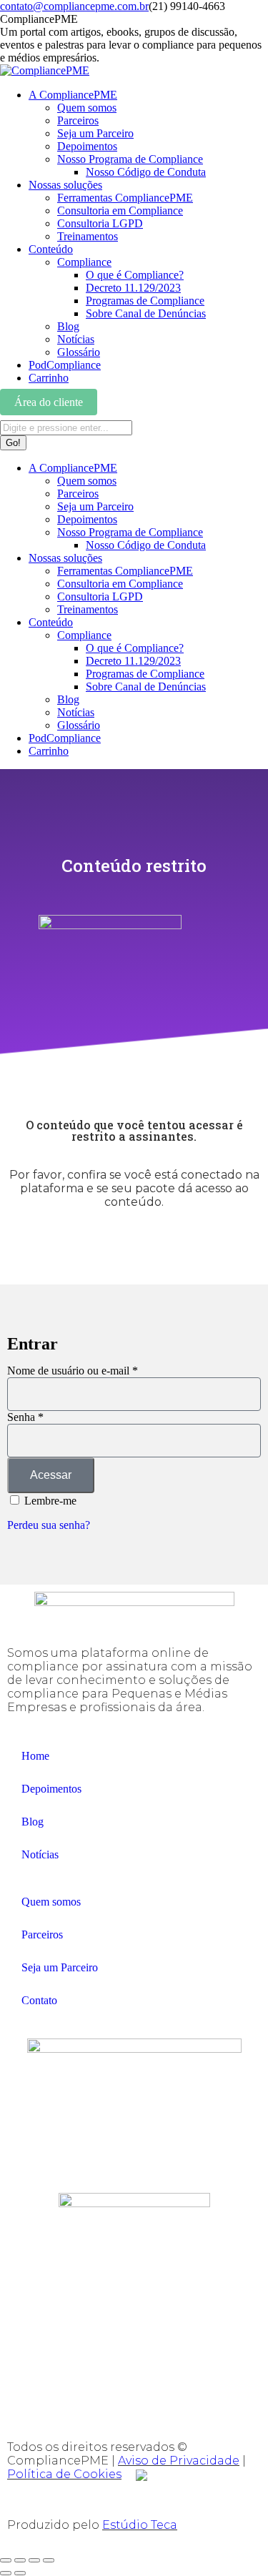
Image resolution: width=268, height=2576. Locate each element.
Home (35, 1756)
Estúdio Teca (140, 2525)
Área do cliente (49, 402)
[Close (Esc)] (6, 2560)
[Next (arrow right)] (20, 2573)
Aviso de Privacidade (179, 2461)
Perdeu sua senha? (49, 1525)
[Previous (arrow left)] (6, 2573)
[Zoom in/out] (49, 2560)
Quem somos (51, 1902)
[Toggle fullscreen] (34, 2560)
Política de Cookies (64, 2474)
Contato (39, 2000)
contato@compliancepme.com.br (74, 6)
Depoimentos (51, 1789)
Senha (25, 1417)
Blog (33, 1822)
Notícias (40, 1854)
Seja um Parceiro (60, 1967)
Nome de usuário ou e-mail (73, 1371)
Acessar (51, 1475)
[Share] (20, 2560)
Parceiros (42, 1935)
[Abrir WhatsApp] (232, 2540)
